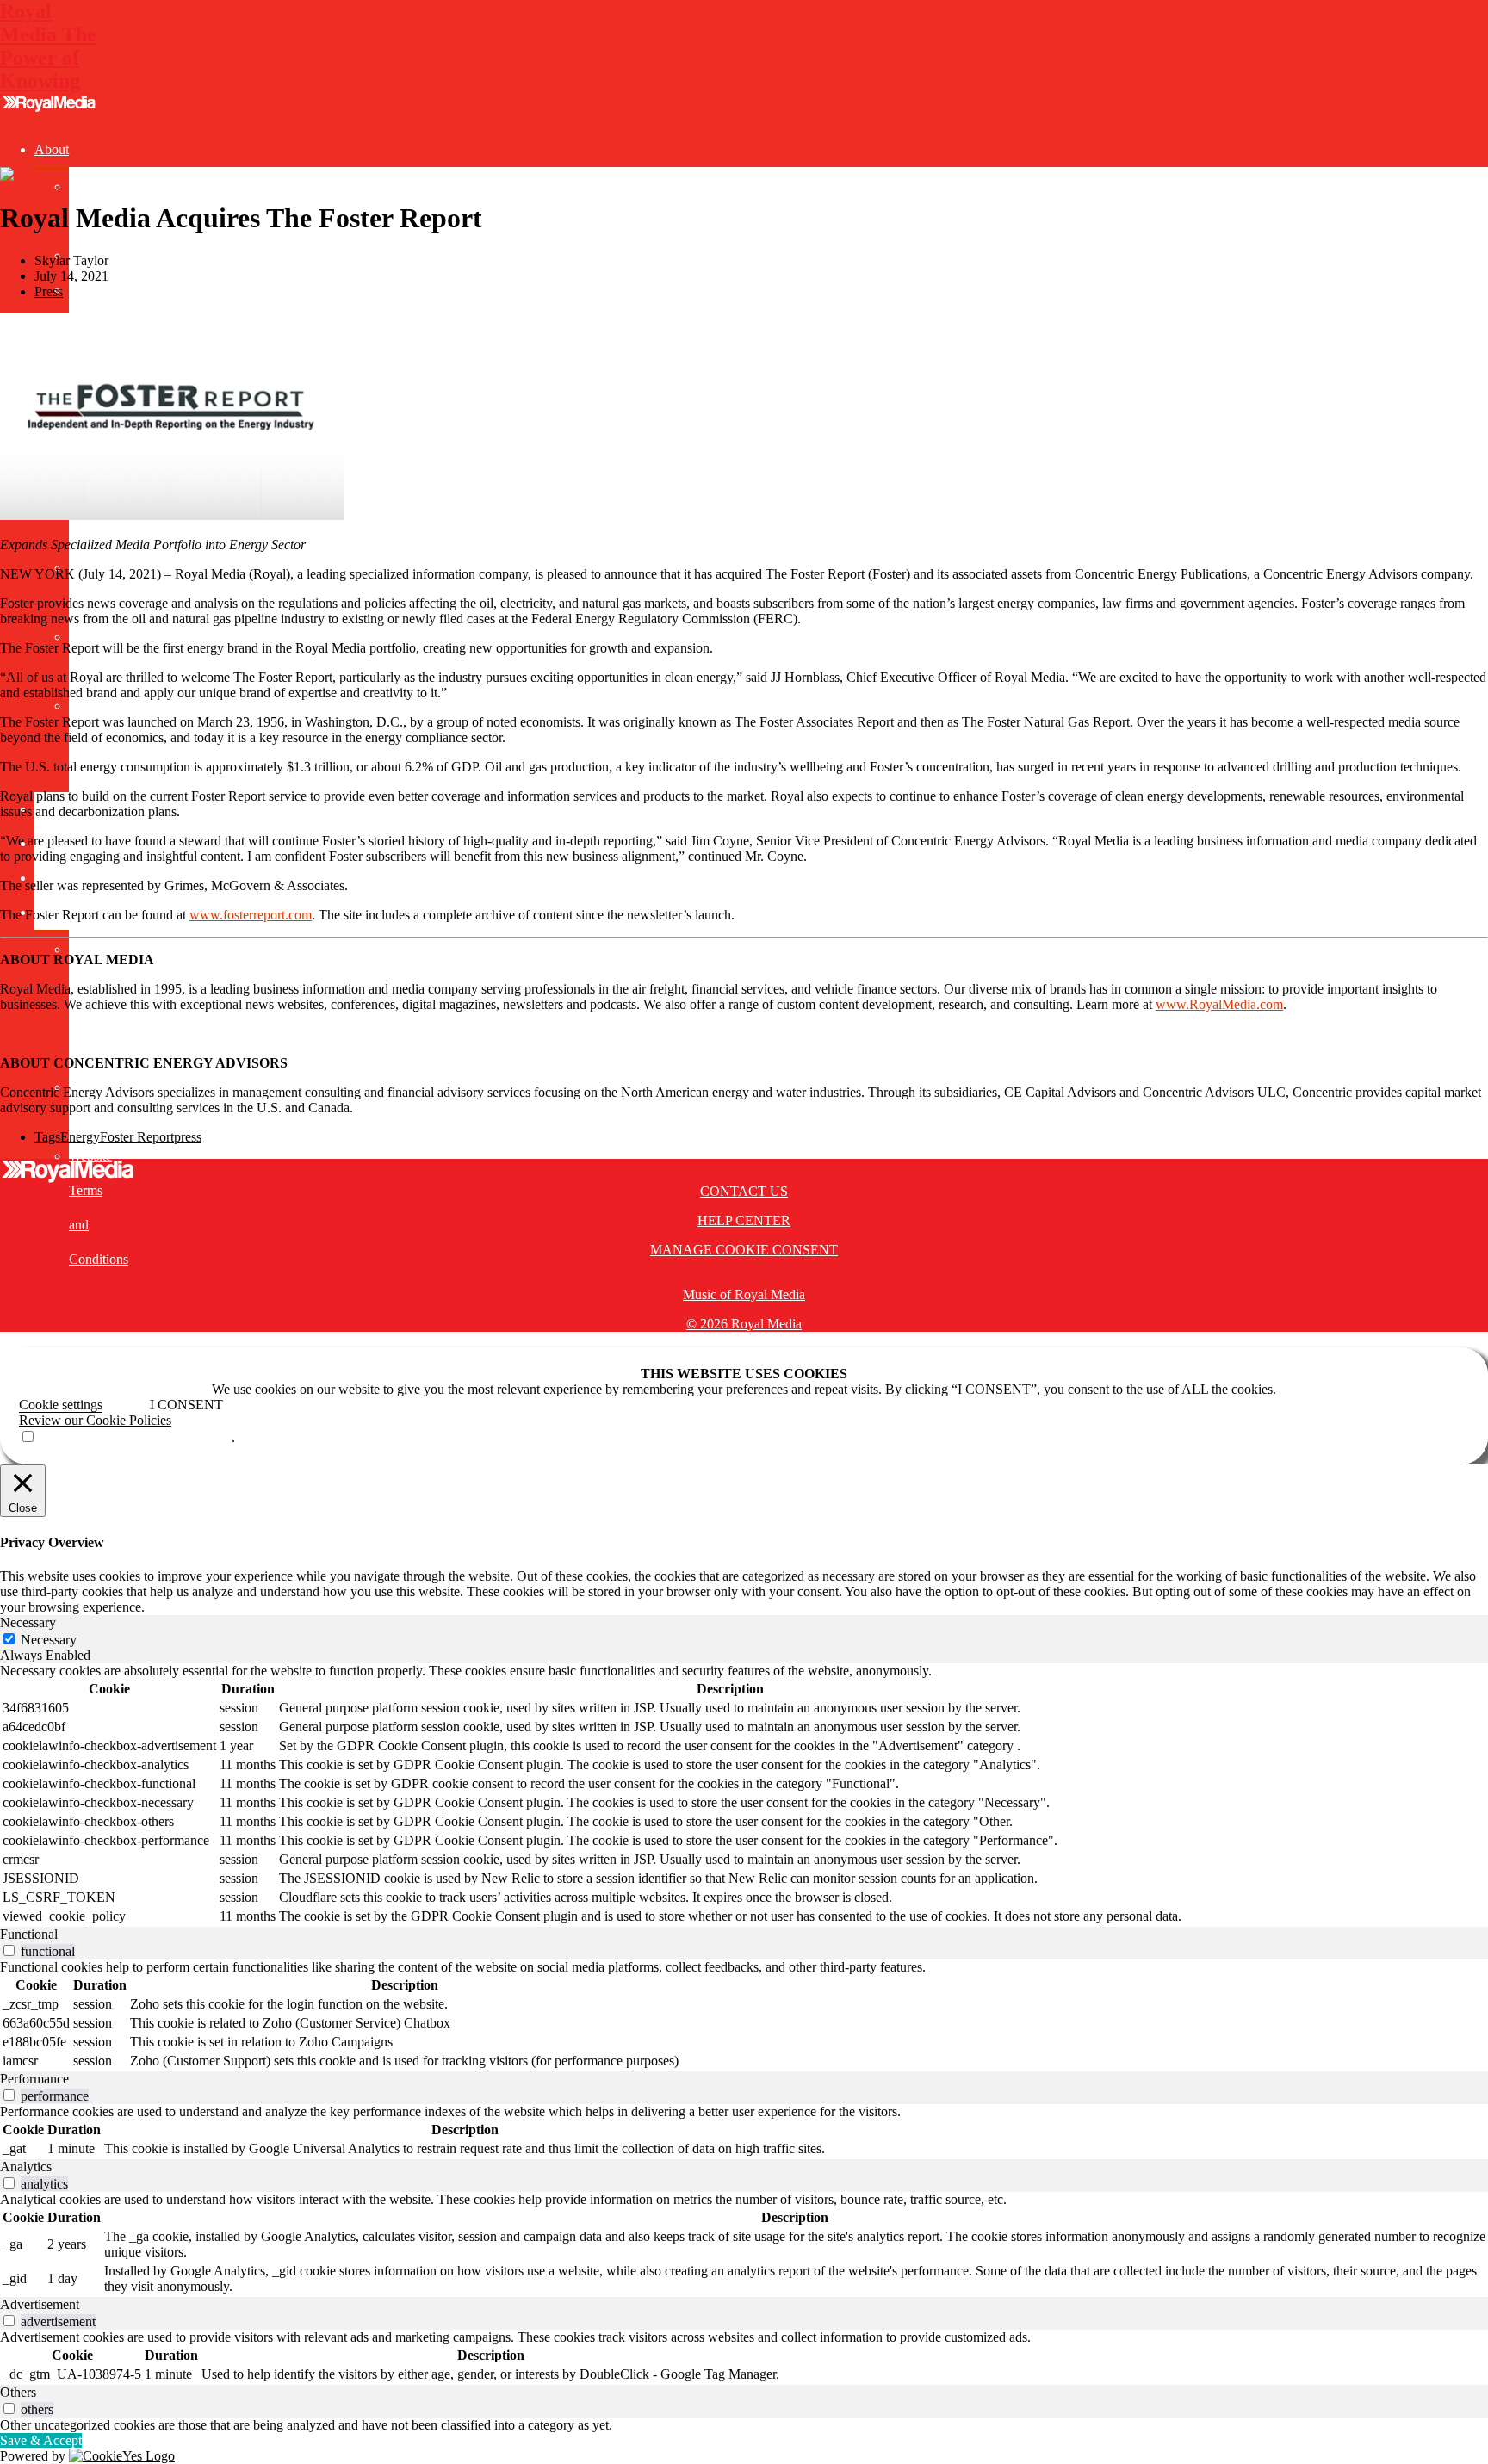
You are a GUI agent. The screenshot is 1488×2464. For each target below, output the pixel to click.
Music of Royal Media (744, 1294)
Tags (47, 1137)
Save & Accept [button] (41, 2440)
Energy (80, 1137)
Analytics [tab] (26, 2167)
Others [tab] (18, 2392)
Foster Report (137, 1137)
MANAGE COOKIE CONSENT (744, 1250)
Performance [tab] (34, 2079)
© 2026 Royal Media (744, 1324)
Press (49, 291)
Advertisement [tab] (40, 2304)
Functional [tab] (29, 1934)
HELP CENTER (744, 1220)
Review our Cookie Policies (95, 1420)
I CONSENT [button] (186, 1405)
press (188, 1137)
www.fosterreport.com (251, 915)
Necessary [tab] (28, 1622)
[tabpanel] (744, 1795)
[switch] (9, 1950)
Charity (89, 290)
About (52, 149)
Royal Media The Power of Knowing (48, 46)
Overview (96, 186)
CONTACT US (744, 1191)
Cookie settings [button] (61, 1405)
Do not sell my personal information (134, 1437)
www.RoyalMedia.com (1219, 1004)
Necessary (49, 1640)
